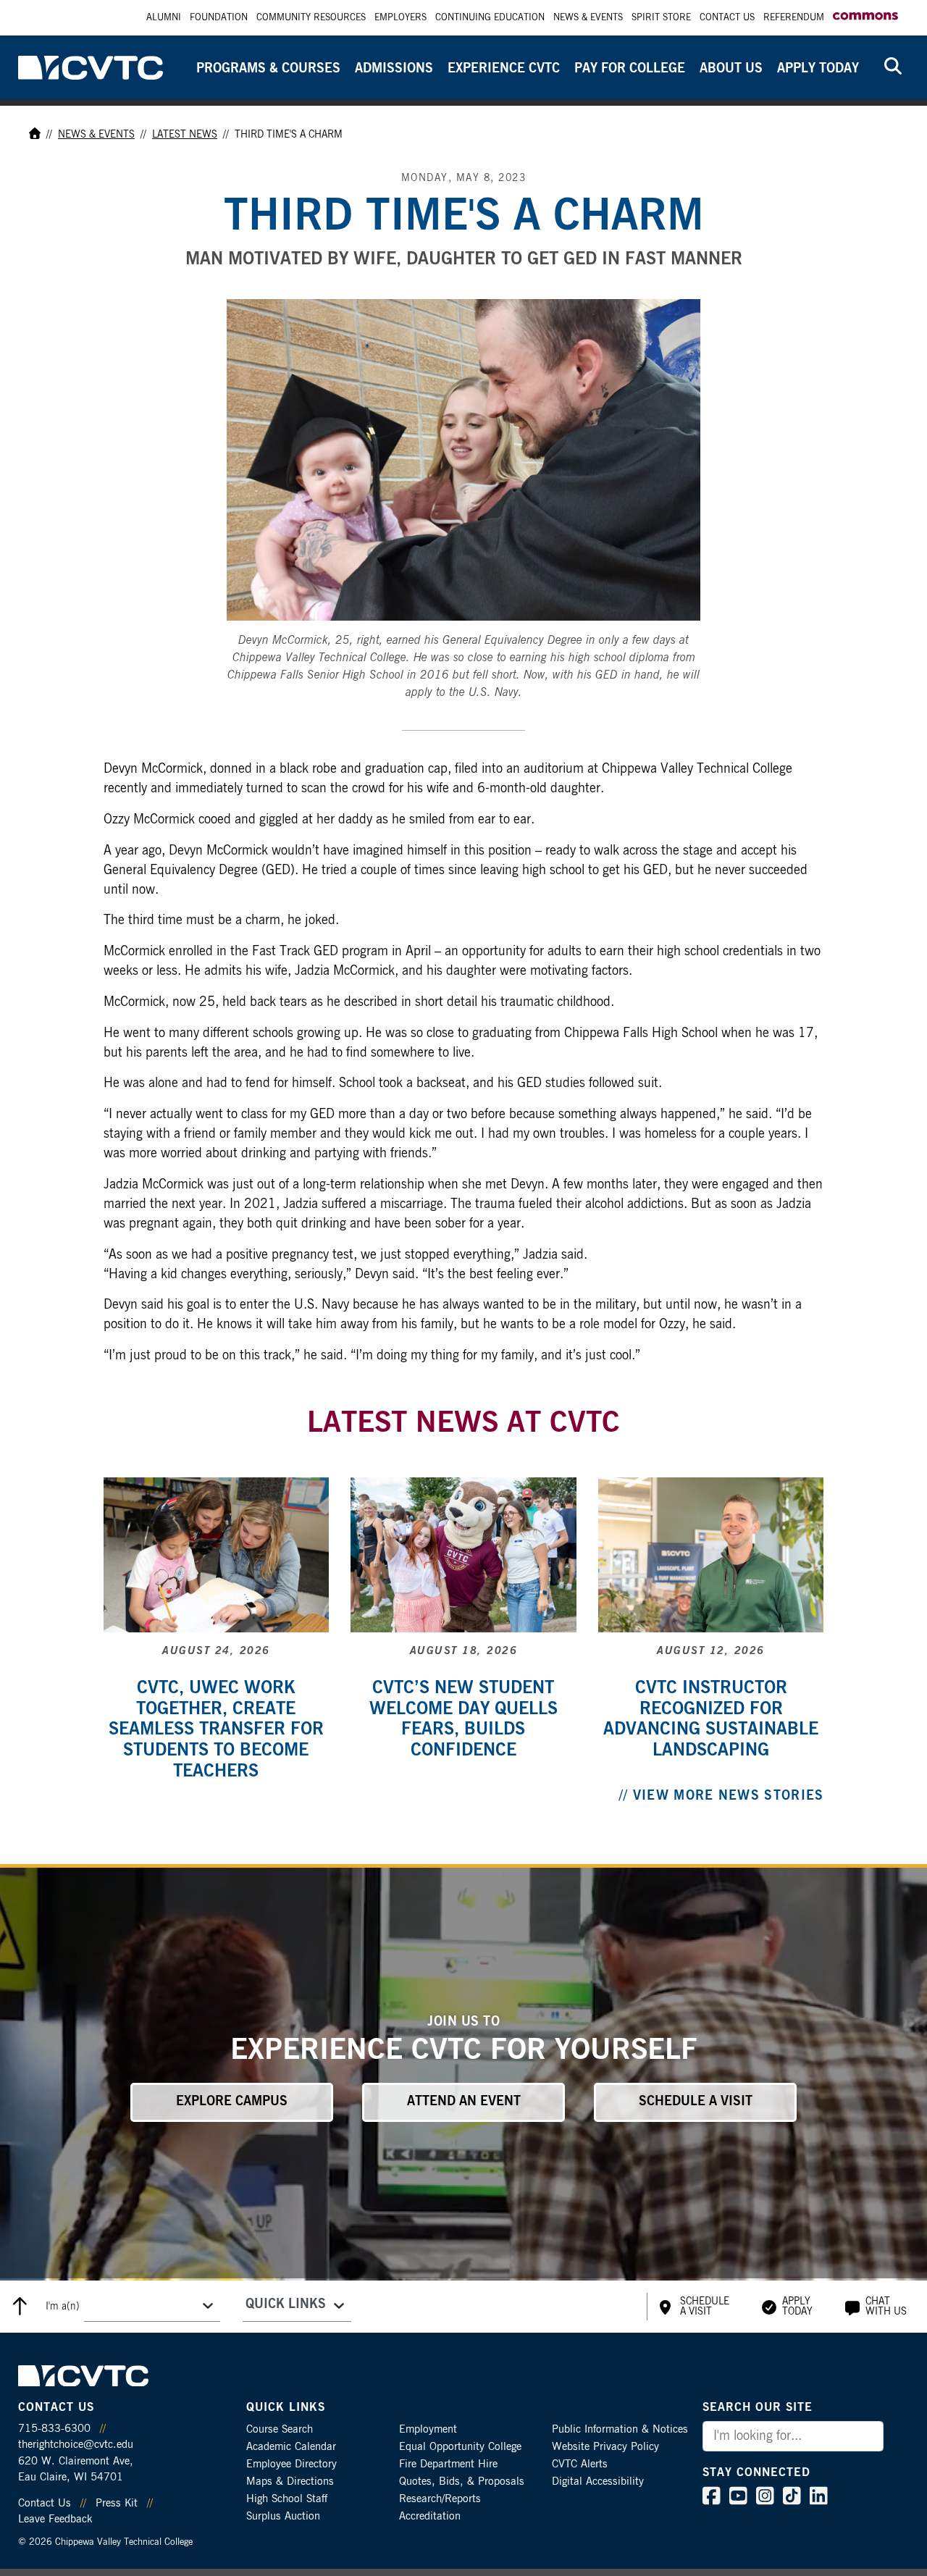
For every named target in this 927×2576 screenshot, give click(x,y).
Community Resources (311, 18)
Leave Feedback (55, 2519)
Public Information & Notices (620, 2429)
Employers (400, 18)
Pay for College (630, 69)
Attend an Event (464, 2102)
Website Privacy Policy (605, 2447)
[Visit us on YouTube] (738, 2500)
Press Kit (117, 2503)
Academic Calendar (291, 2447)
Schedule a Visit (696, 2102)
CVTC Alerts (580, 2464)
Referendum (794, 18)
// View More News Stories (722, 1796)
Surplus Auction (283, 2516)
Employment (428, 2429)
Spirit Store (661, 18)
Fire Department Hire (448, 2464)
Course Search (280, 2429)
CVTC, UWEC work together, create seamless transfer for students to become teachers (216, 1730)
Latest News (185, 135)
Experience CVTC (504, 69)
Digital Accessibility (598, 2481)
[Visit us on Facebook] (712, 2500)
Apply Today (818, 69)
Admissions (394, 69)
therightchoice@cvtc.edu (76, 2445)
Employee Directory (291, 2464)
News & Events (588, 18)
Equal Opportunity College (460, 2447)
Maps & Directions (290, 2481)
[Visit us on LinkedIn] (819, 2500)
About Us (731, 69)
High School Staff (287, 2499)
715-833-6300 (54, 2429)
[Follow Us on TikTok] (792, 2500)
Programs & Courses (268, 69)
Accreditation (430, 2516)
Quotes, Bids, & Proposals (462, 2481)
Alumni (164, 18)
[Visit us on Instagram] (765, 2500)
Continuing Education (490, 18)
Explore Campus (232, 2102)
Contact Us (727, 18)
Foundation (219, 18)
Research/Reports (440, 2499)
